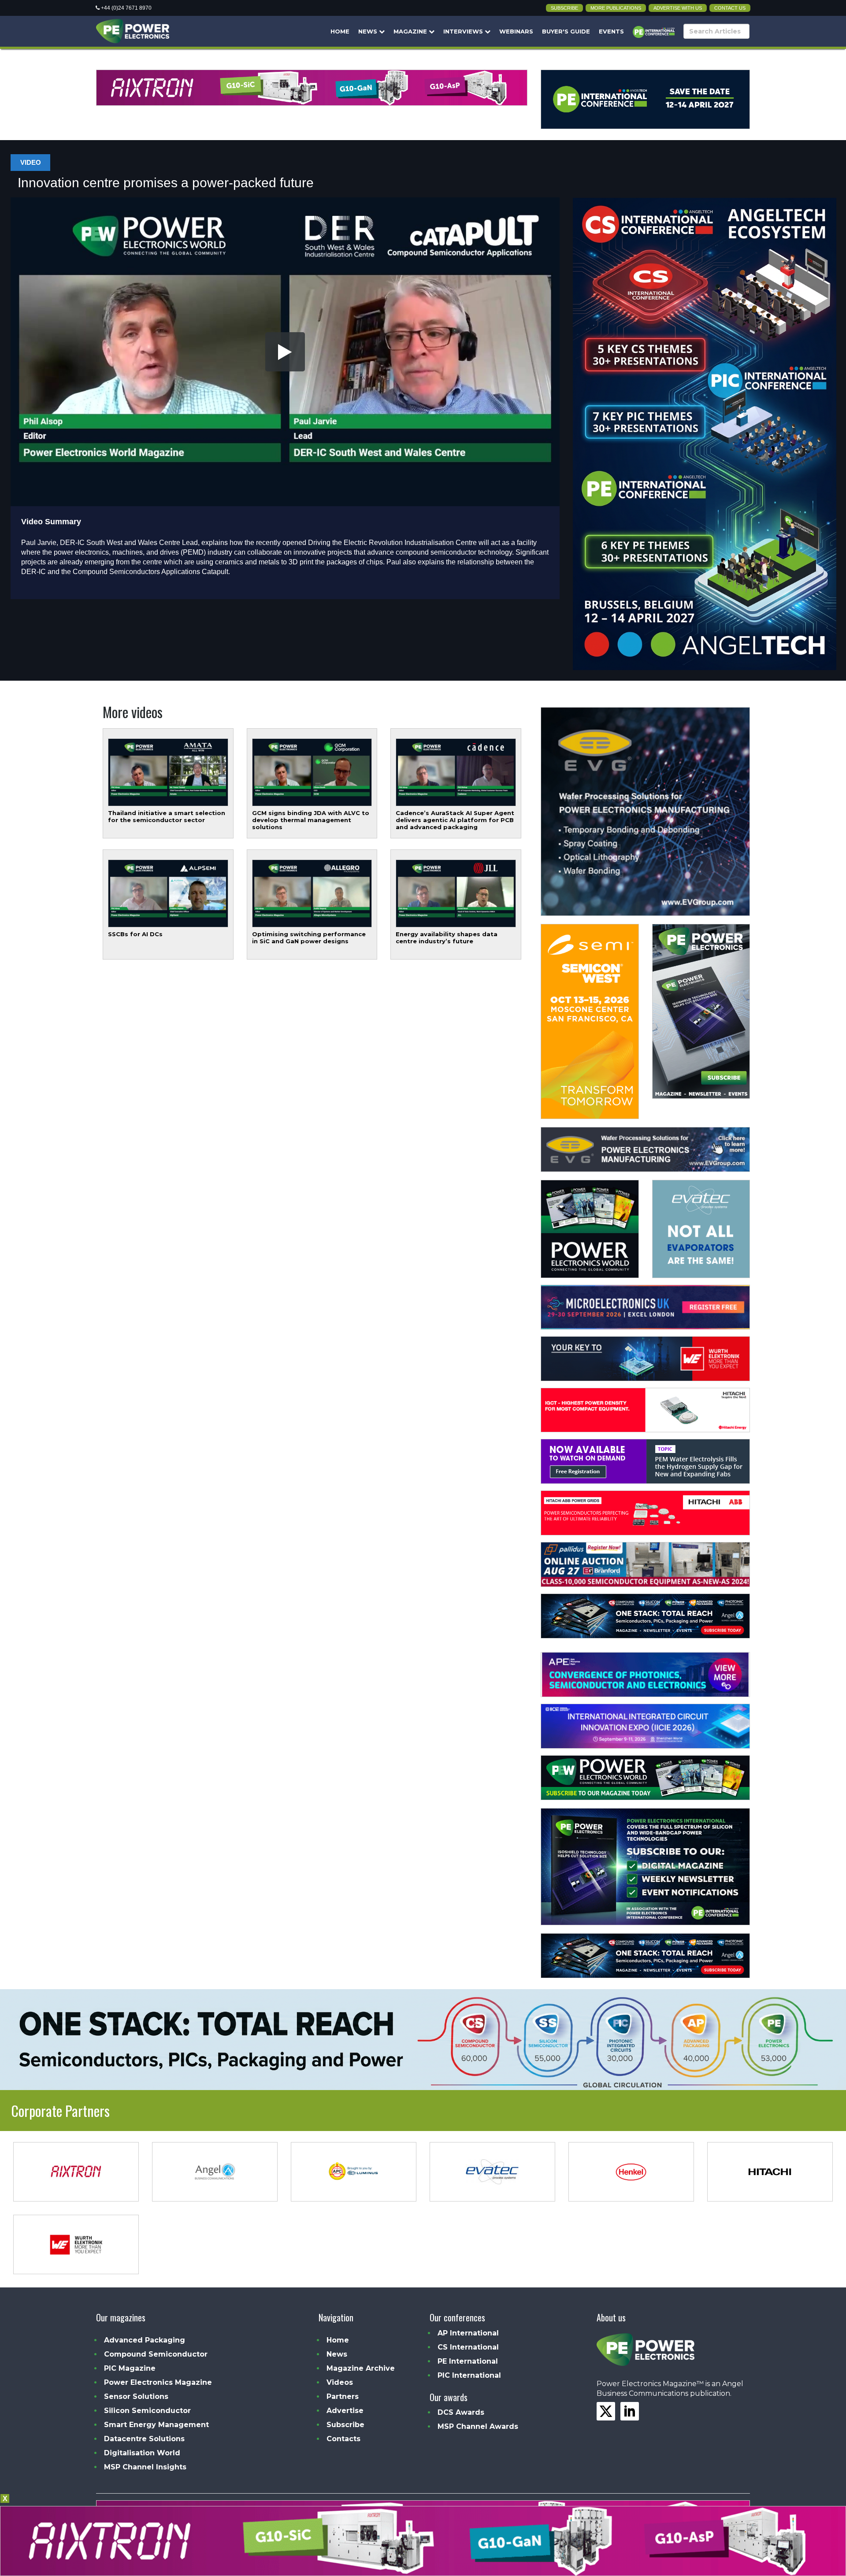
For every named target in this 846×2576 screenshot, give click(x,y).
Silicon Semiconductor (147, 2411)
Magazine (411, 31)
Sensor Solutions (136, 2396)
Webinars (516, 31)
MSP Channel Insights (145, 2467)
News (369, 31)
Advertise (345, 2411)
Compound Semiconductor (156, 2354)
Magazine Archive (361, 2368)
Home (340, 31)
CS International (468, 2347)
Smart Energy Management (156, 2425)
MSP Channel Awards (478, 2426)
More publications (616, 8)
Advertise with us (678, 8)
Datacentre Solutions (144, 2439)
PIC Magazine (130, 2368)
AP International (468, 2333)
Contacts (343, 2439)
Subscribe (564, 8)
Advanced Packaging (145, 2340)
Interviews (464, 31)
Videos (340, 2382)
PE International (468, 2361)
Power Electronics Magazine (158, 2382)
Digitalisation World (142, 2453)
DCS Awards (461, 2412)
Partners (343, 2396)
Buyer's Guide (566, 31)
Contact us (730, 8)
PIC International (469, 2375)
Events (611, 31)
